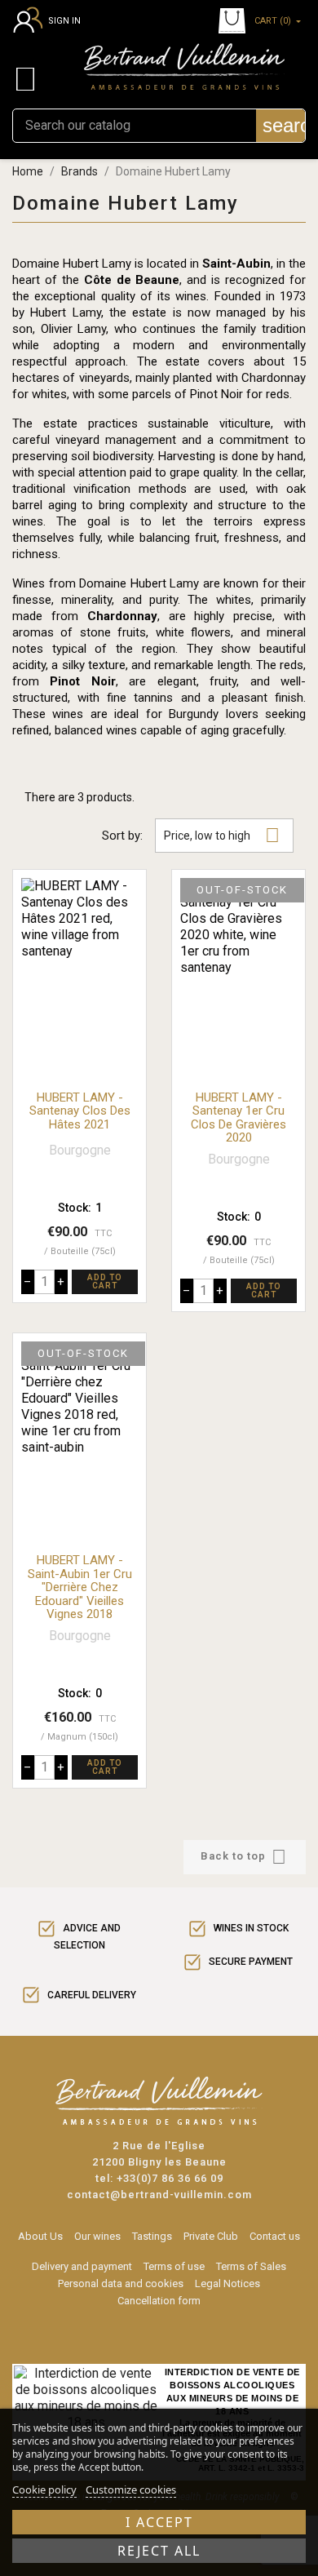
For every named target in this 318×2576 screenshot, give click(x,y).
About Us (40, 2236)
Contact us (275, 2236)
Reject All (159, 2551)
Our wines (97, 2236)
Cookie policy (44, 2490)
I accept (159, 2522)
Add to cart (105, 1281)
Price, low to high (222, 835)
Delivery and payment (82, 2266)
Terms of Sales (251, 2266)
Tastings (152, 2236)
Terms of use (174, 2266)
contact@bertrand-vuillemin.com (159, 2195)
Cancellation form (159, 2301)
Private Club (211, 2236)
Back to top (243, 1857)
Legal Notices (227, 2283)
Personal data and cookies (121, 2283)
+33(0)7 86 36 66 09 (170, 2178)
